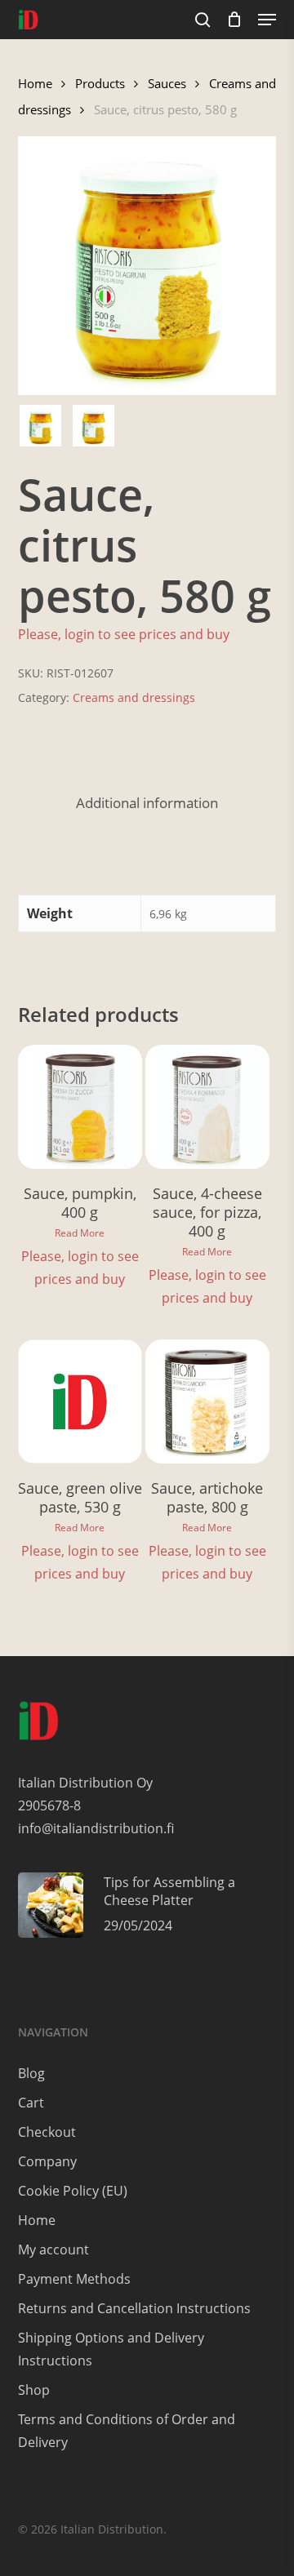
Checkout (47, 2132)
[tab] (147, 804)
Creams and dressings (134, 697)
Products (100, 83)
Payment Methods (74, 2279)
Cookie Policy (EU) (73, 2191)
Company (47, 2161)
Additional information (147, 803)
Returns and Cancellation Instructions (134, 2308)
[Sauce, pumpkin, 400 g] (80, 1107)
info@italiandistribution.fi (96, 1828)
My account (53, 2250)
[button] (267, 20)
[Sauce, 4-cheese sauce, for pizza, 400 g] (207, 1107)
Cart (31, 2103)
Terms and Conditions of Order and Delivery (127, 2431)
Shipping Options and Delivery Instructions (111, 2349)
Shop (34, 2390)
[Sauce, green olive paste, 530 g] (80, 1401)
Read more (80, 1233)
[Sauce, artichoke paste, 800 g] (207, 1401)
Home (35, 83)
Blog (31, 2073)
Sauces (167, 83)
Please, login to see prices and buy (124, 634)
